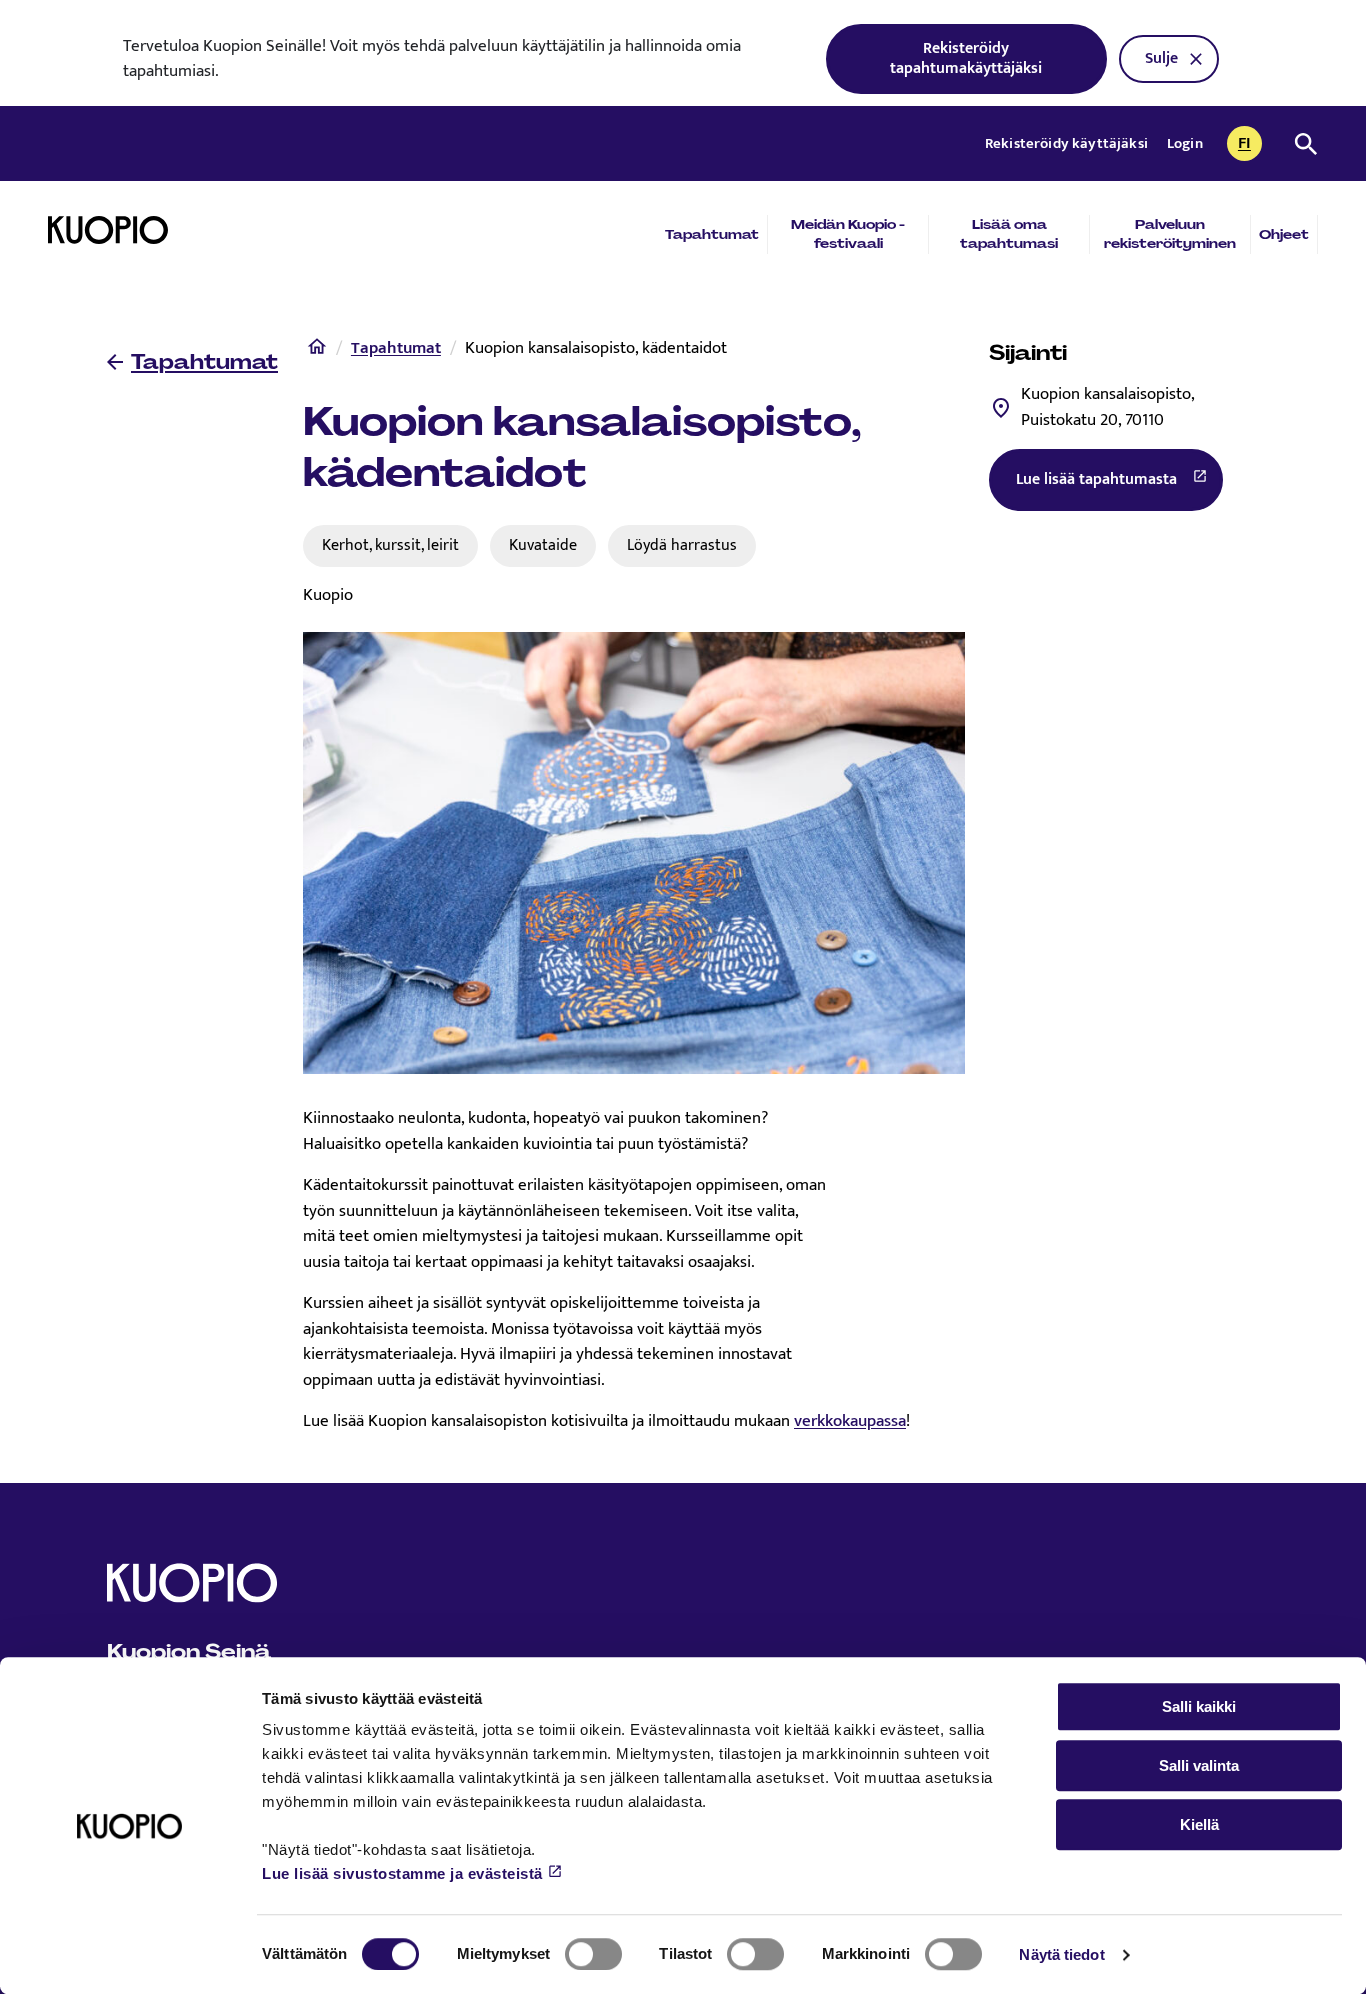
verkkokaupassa (850, 1421)
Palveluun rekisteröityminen (1170, 234)
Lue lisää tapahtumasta (1119, 484)
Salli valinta (1199, 1765)
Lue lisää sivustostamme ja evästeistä (402, 1873)
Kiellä (1199, 1824)
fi (1250, 145)
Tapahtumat (712, 234)
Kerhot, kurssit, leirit (390, 545)
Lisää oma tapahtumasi (1009, 234)
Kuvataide (543, 545)
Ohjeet (1284, 234)
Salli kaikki (1199, 1706)
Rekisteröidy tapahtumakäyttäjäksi (966, 58)
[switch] (593, 1954)
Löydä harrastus (682, 545)
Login (1185, 143)
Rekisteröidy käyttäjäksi (1068, 143)
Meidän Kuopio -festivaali (848, 234)
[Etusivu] (317, 351)
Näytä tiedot (1061, 1954)
